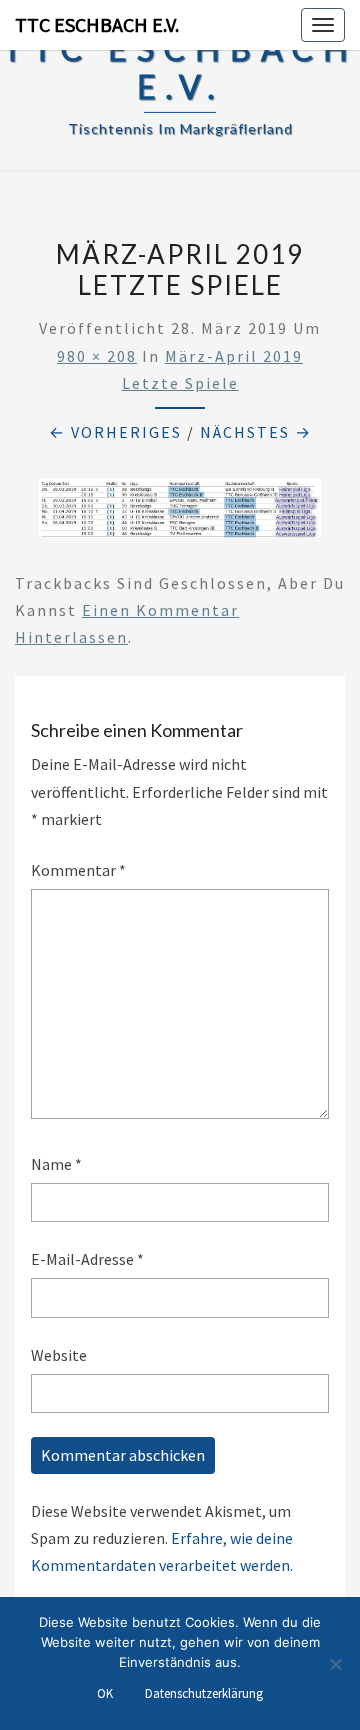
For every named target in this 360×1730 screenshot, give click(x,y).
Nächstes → (256, 432)
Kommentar (78, 870)
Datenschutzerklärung (204, 1693)
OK (105, 1693)
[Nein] (335, 1664)
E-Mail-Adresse (87, 1259)
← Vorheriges (115, 432)
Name (56, 1164)
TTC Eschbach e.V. (97, 24)
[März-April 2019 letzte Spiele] (180, 514)
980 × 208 (97, 356)
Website (59, 1355)
